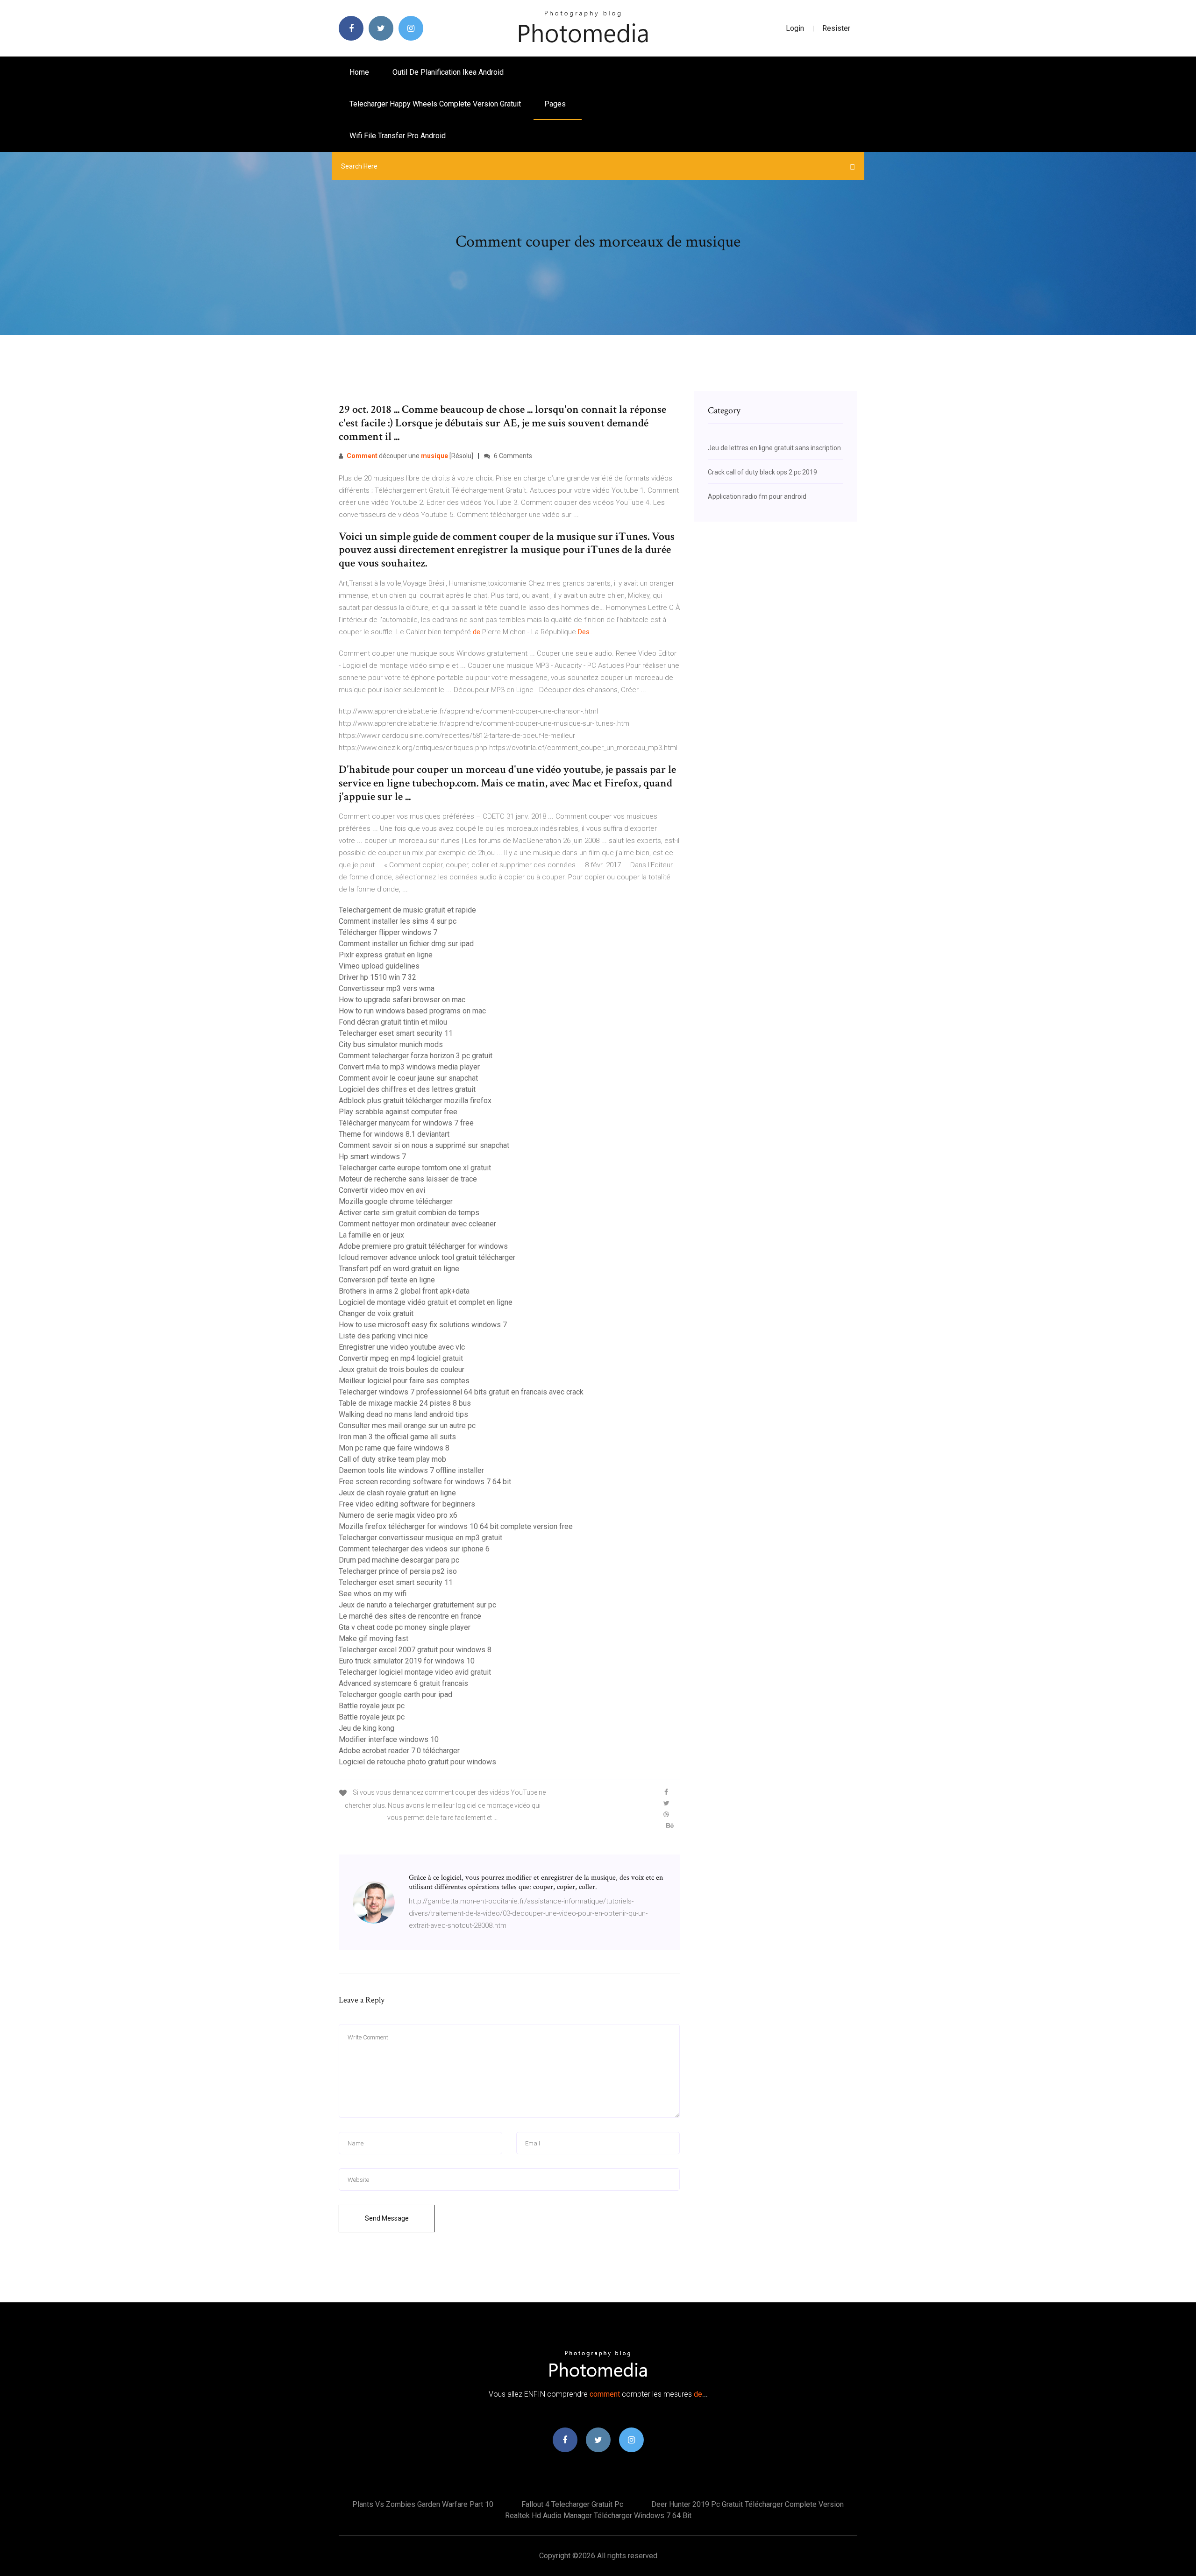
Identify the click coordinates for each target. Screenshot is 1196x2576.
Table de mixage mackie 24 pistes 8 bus (405, 1403)
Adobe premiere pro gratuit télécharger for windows (423, 1246)
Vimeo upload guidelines (379, 966)
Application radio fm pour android (757, 496)
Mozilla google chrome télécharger (396, 1201)
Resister (836, 28)
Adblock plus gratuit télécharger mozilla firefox (415, 1100)
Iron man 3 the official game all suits (397, 1437)
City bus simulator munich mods (391, 1044)
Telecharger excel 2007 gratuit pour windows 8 (415, 1650)
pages (556, 104)
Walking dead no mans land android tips (403, 1414)
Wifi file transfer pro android (398, 136)
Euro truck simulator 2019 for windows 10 (407, 1661)
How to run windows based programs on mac (412, 1011)
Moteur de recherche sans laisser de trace (408, 1179)
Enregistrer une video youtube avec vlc (402, 1347)
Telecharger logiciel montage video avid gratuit (415, 1672)
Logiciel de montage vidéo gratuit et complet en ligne (426, 1302)
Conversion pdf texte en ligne (387, 1280)
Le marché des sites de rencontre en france (410, 1616)
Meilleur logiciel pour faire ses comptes (404, 1381)
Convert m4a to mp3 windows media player (409, 1067)
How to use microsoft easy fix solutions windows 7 (423, 1325)
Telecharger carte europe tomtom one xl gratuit (415, 1168)
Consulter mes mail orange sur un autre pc (407, 1426)
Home (359, 72)
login (795, 28)
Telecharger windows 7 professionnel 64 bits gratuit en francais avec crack (461, 1392)
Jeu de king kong (367, 1728)
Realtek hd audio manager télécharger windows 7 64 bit (598, 2516)
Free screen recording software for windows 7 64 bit (425, 1482)
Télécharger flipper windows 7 (388, 932)
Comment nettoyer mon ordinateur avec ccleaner (417, 1224)
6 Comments (512, 456)
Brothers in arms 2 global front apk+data (404, 1291)
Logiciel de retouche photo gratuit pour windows (417, 1762)
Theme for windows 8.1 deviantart (394, 1134)
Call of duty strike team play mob (392, 1459)
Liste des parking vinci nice (383, 1336)
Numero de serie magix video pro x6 (398, 1515)
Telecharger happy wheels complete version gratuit (435, 104)
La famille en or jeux (371, 1235)
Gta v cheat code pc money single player (405, 1627)
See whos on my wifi (373, 1594)
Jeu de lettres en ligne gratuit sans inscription (774, 448)
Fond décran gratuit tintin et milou (393, 1022)
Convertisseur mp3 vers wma (387, 988)
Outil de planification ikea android (448, 72)
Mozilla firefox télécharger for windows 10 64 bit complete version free (456, 1526)
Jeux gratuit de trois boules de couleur (402, 1369)
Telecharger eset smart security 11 (396, 1033)
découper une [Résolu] (410, 456)
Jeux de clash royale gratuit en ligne (397, 1493)
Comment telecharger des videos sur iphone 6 (414, 1549)
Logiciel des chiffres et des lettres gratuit (407, 1089)
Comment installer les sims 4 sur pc (398, 921)
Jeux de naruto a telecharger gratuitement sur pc (417, 1605)
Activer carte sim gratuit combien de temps (409, 1213)
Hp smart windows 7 (372, 1157)
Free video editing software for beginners (407, 1504)
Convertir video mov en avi (382, 1190)
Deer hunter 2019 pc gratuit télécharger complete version (747, 2504)
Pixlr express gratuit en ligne (386, 955)
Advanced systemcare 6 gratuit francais (403, 1683)
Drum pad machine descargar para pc (399, 1560)
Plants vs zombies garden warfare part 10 (423, 2504)
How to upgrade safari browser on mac (402, 1000)
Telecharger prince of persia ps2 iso (398, 1571)
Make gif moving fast (374, 1638)
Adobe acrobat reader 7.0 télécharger (399, 1751)
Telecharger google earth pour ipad (395, 1695)
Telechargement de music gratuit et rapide (407, 910)
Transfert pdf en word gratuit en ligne (399, 1269)
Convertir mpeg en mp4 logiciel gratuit (401, 1358)
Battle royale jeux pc (372, 1706)
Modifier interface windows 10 (389, 1739)
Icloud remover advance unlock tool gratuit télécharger (427, 1257)
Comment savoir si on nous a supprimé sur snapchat (424, 1145)
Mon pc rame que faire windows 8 (394, 1448)
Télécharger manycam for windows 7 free (406, 1123)
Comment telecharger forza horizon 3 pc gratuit (416, 1056)
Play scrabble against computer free (398, 1112)
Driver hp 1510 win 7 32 (377, 977)
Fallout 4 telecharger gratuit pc (572, 2504)
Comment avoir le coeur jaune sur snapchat (408, 1078)
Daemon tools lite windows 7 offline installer (411, 1470)
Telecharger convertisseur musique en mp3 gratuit (420, 1538)
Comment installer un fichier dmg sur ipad (406, 944)
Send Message (387, 2218)
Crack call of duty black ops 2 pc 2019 (762, 472)
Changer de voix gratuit (376, 1313)
